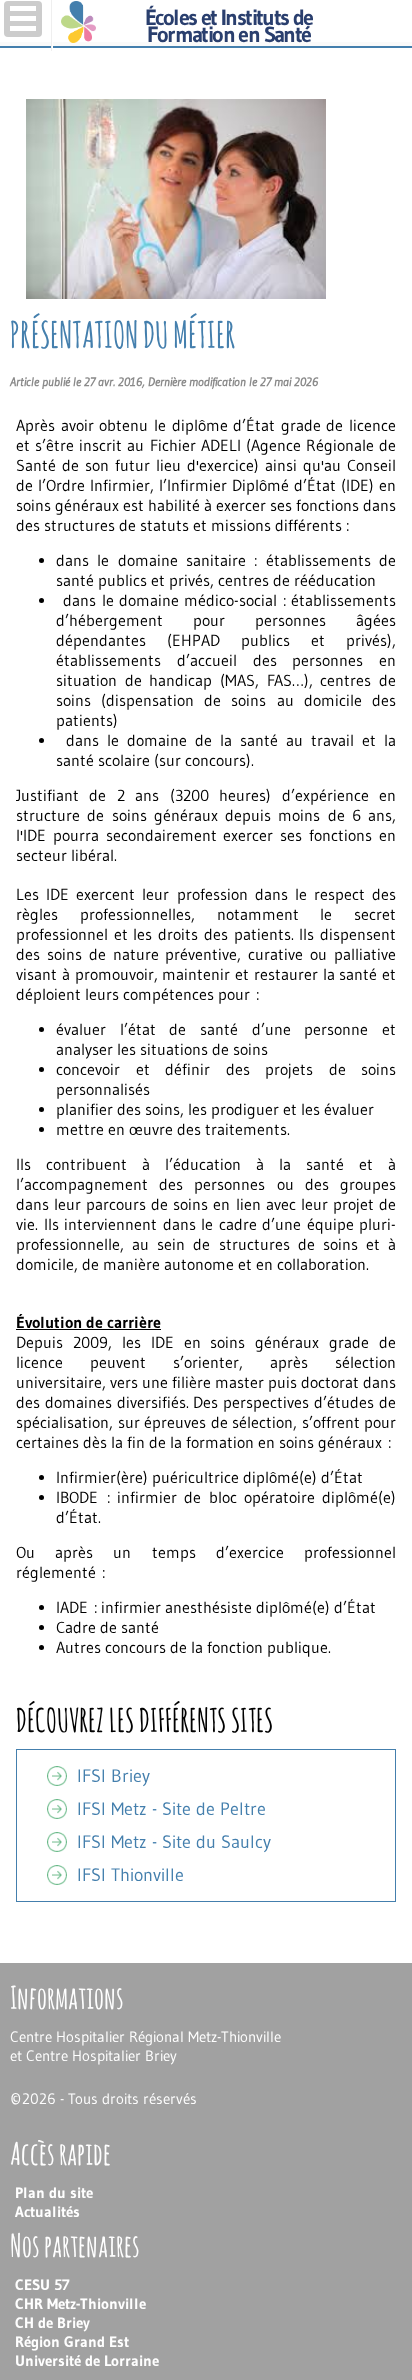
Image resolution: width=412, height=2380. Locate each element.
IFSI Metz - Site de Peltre (171, 1809)
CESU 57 (42, 2284)
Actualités (47, 2211)
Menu (23, 19)
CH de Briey (52, 2322)
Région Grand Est (72, 2341)
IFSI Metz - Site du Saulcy (174, 1842)
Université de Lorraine (87, 2360)
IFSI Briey (113, 1776)
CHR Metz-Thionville (80, 2303)
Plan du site (54, 2192)
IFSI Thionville (130, 1875)
